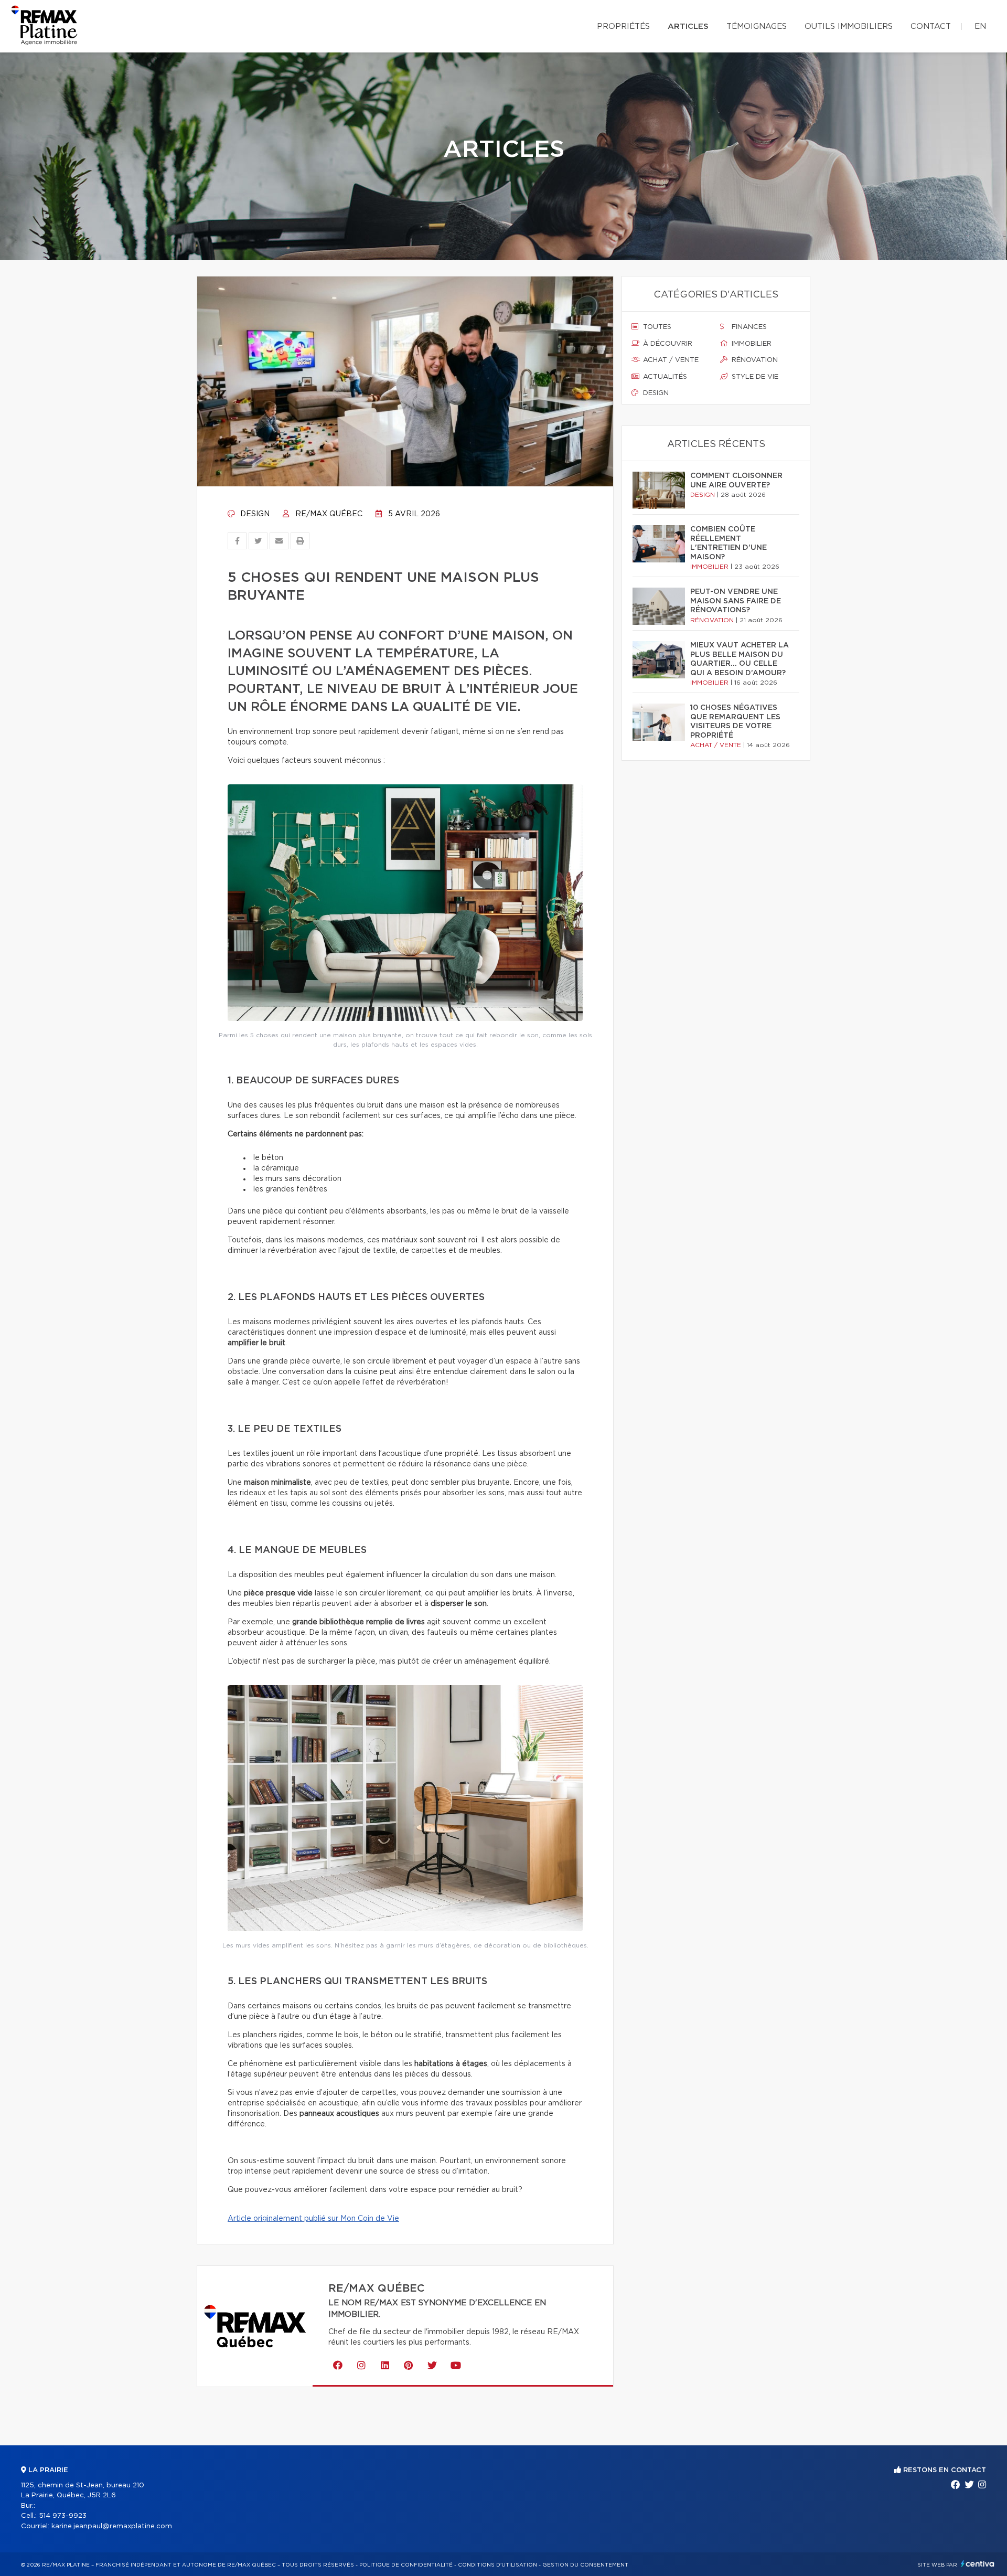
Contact (931, 26)
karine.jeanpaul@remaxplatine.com (112, 2526)
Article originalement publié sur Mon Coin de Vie (313, 2219)
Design (254, 514)
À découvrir (667, 344)
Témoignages (757, 26)
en (980, 26)
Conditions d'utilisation (497, 2565)
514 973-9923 (63, 2516)
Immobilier (751, 344)
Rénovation (754, 360)
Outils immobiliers (849, 26)
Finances (748, 327)
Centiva (978, 2564)
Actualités (664, 377)
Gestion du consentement (585, 2565)
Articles (688, 26)
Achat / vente (670, 360)
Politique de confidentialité (406, 2565)
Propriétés (623, 26)
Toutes (656, 327)
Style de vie (754, 377)
